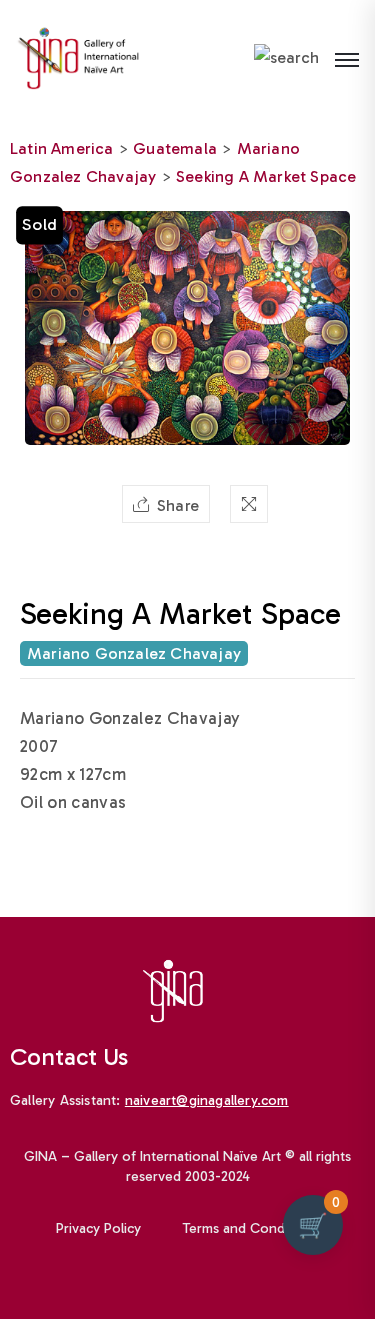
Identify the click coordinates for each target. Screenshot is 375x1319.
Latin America (62, 148)
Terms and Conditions (251, 1228)
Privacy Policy (98, 1228)
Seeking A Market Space (266, 176)
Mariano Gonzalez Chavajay (134, 653)
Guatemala (175, 148)
